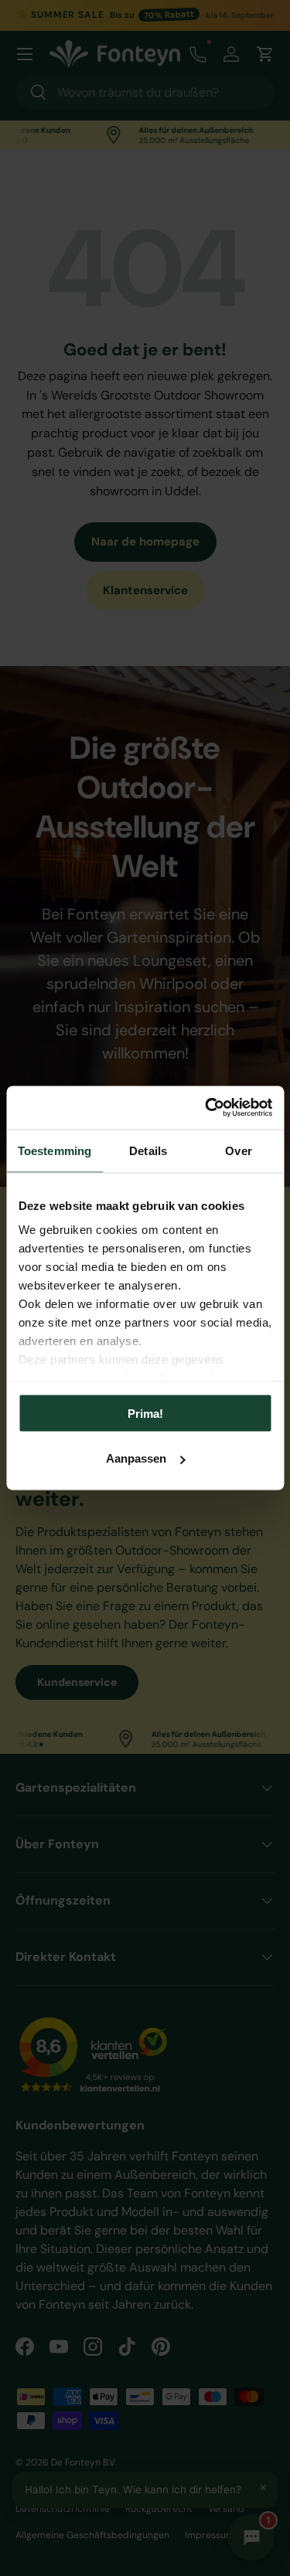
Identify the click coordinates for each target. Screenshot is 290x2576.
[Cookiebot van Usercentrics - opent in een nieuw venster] (206, 1108)
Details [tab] (148, 1150)
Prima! (145, 1413)
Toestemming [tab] (55, 1150)
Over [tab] (238, 1150)
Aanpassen (136, 1458)
